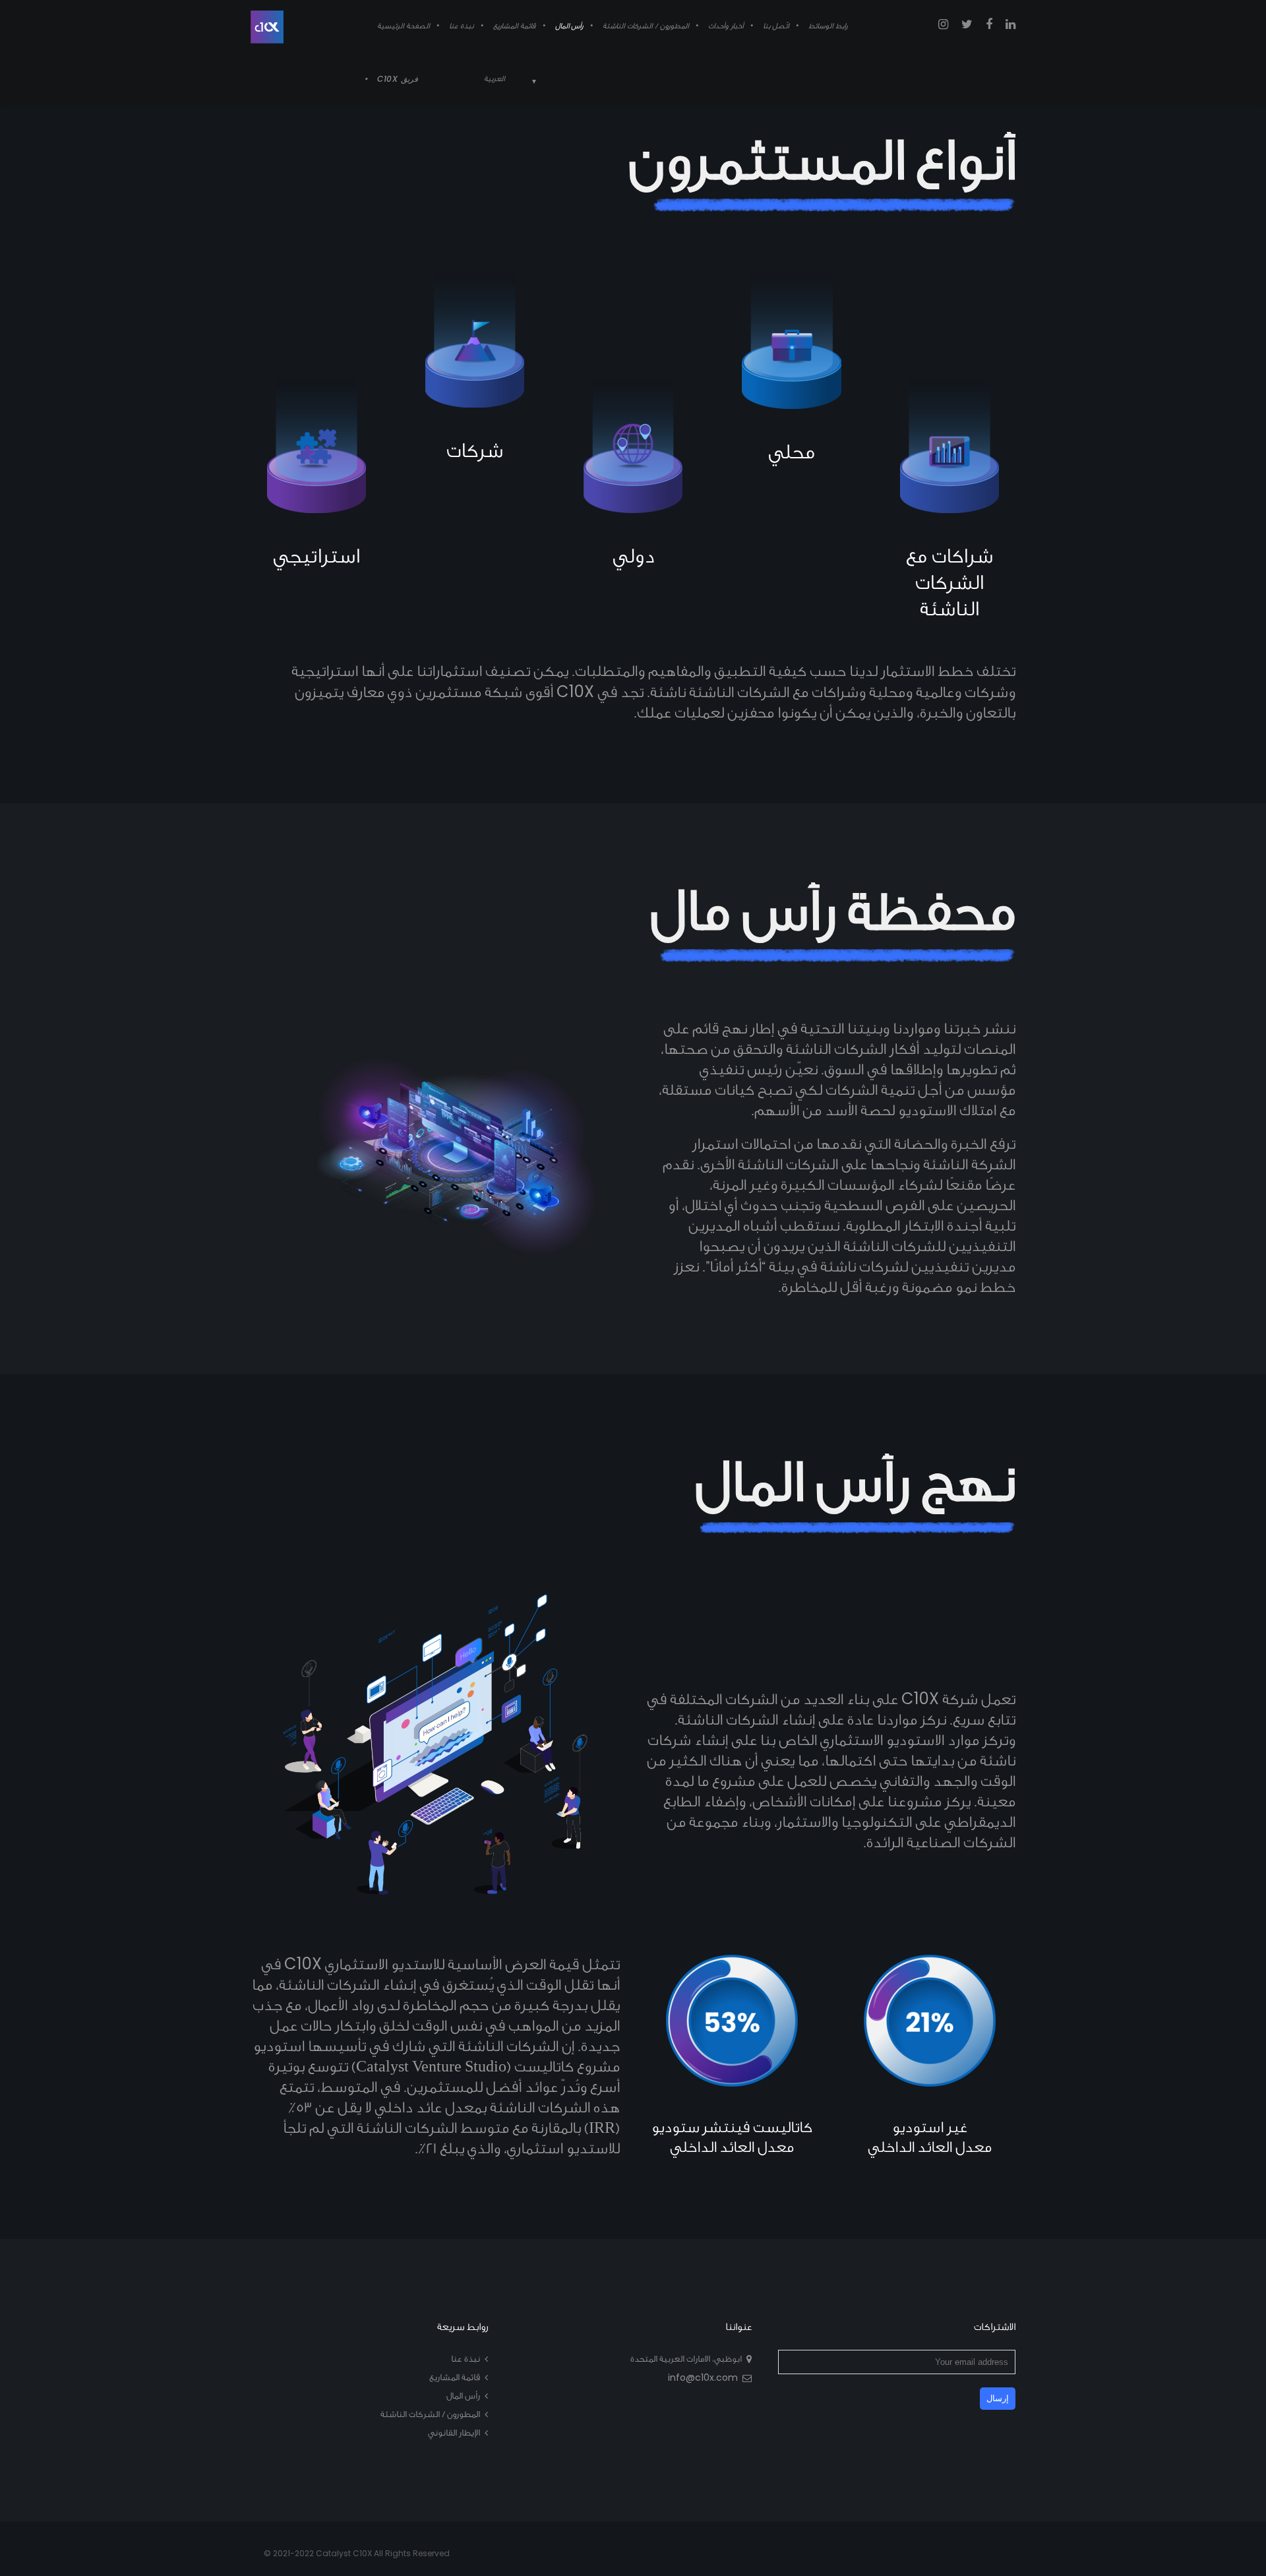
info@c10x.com (703, 2377)
